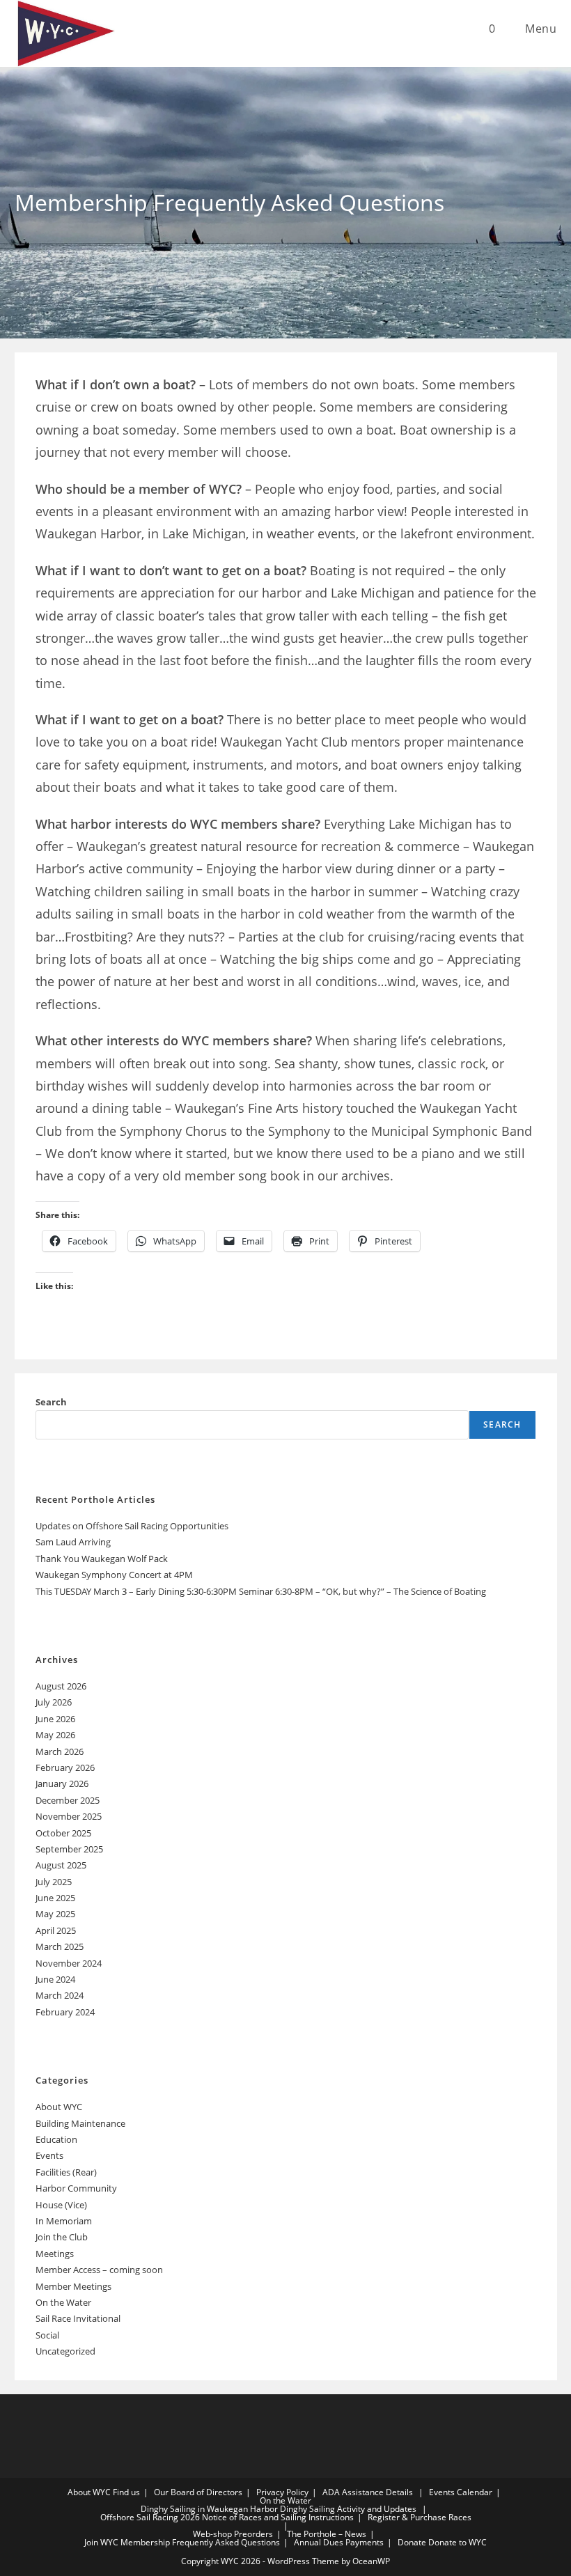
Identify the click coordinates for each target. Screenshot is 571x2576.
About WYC (59, 2107)
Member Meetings (73, 2286)
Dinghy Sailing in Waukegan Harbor (209, 2509)
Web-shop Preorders (233, 2534)
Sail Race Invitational (78, 2318)
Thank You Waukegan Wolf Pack (102, 1559)
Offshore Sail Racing (139, 2517)
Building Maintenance (80, 2123)
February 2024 (65, 2012)
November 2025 (69, 1816)
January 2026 (62, 1783)
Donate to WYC (457, 2542)
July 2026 (54, 1702)
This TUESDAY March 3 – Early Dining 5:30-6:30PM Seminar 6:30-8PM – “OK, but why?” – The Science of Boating (261, 1591)
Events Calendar (461, 2492)
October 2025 (63, 1833)
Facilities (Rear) (66, 2172)
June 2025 (55, 1898)
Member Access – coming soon (99, 2270)
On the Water (63, 2302)
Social (47, 2335)
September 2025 (69, 1849)
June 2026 (55, 1719)
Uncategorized (65, 2351)
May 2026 (55, 1735)
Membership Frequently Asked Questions (200, 2542)
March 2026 (60, 1751)
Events (49, 2155)
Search (51, 1402)
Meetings (55, 2254)
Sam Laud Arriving (73, 1542)
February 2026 (65, 1767)
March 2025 (60, 1946)
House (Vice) (61, 2205)
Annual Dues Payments (339, 2542)
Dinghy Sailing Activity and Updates (348, 2509)
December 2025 (68, 1800)
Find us (126, 2492)
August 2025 (61, 1865)
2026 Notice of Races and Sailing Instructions (267, 2517)
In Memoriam (64, 2221)
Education (56, 2139)
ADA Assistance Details (368, 2492)
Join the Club (62, 2237)
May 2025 (55, 1914)
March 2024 (60, 1995)
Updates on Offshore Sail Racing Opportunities (132, 1526)
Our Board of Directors (198, 2492)
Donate (412, 2542)
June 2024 (55, 1979)
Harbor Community (76, 2188)
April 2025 (56, 1930)
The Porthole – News (327, 2534)
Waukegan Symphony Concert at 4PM (114, 1575)
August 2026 (61, 1686)
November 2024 (69, 1963)
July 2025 (54, 1882)
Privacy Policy (282, 2492)
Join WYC (101, 2542)
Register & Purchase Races (420, 2517)
